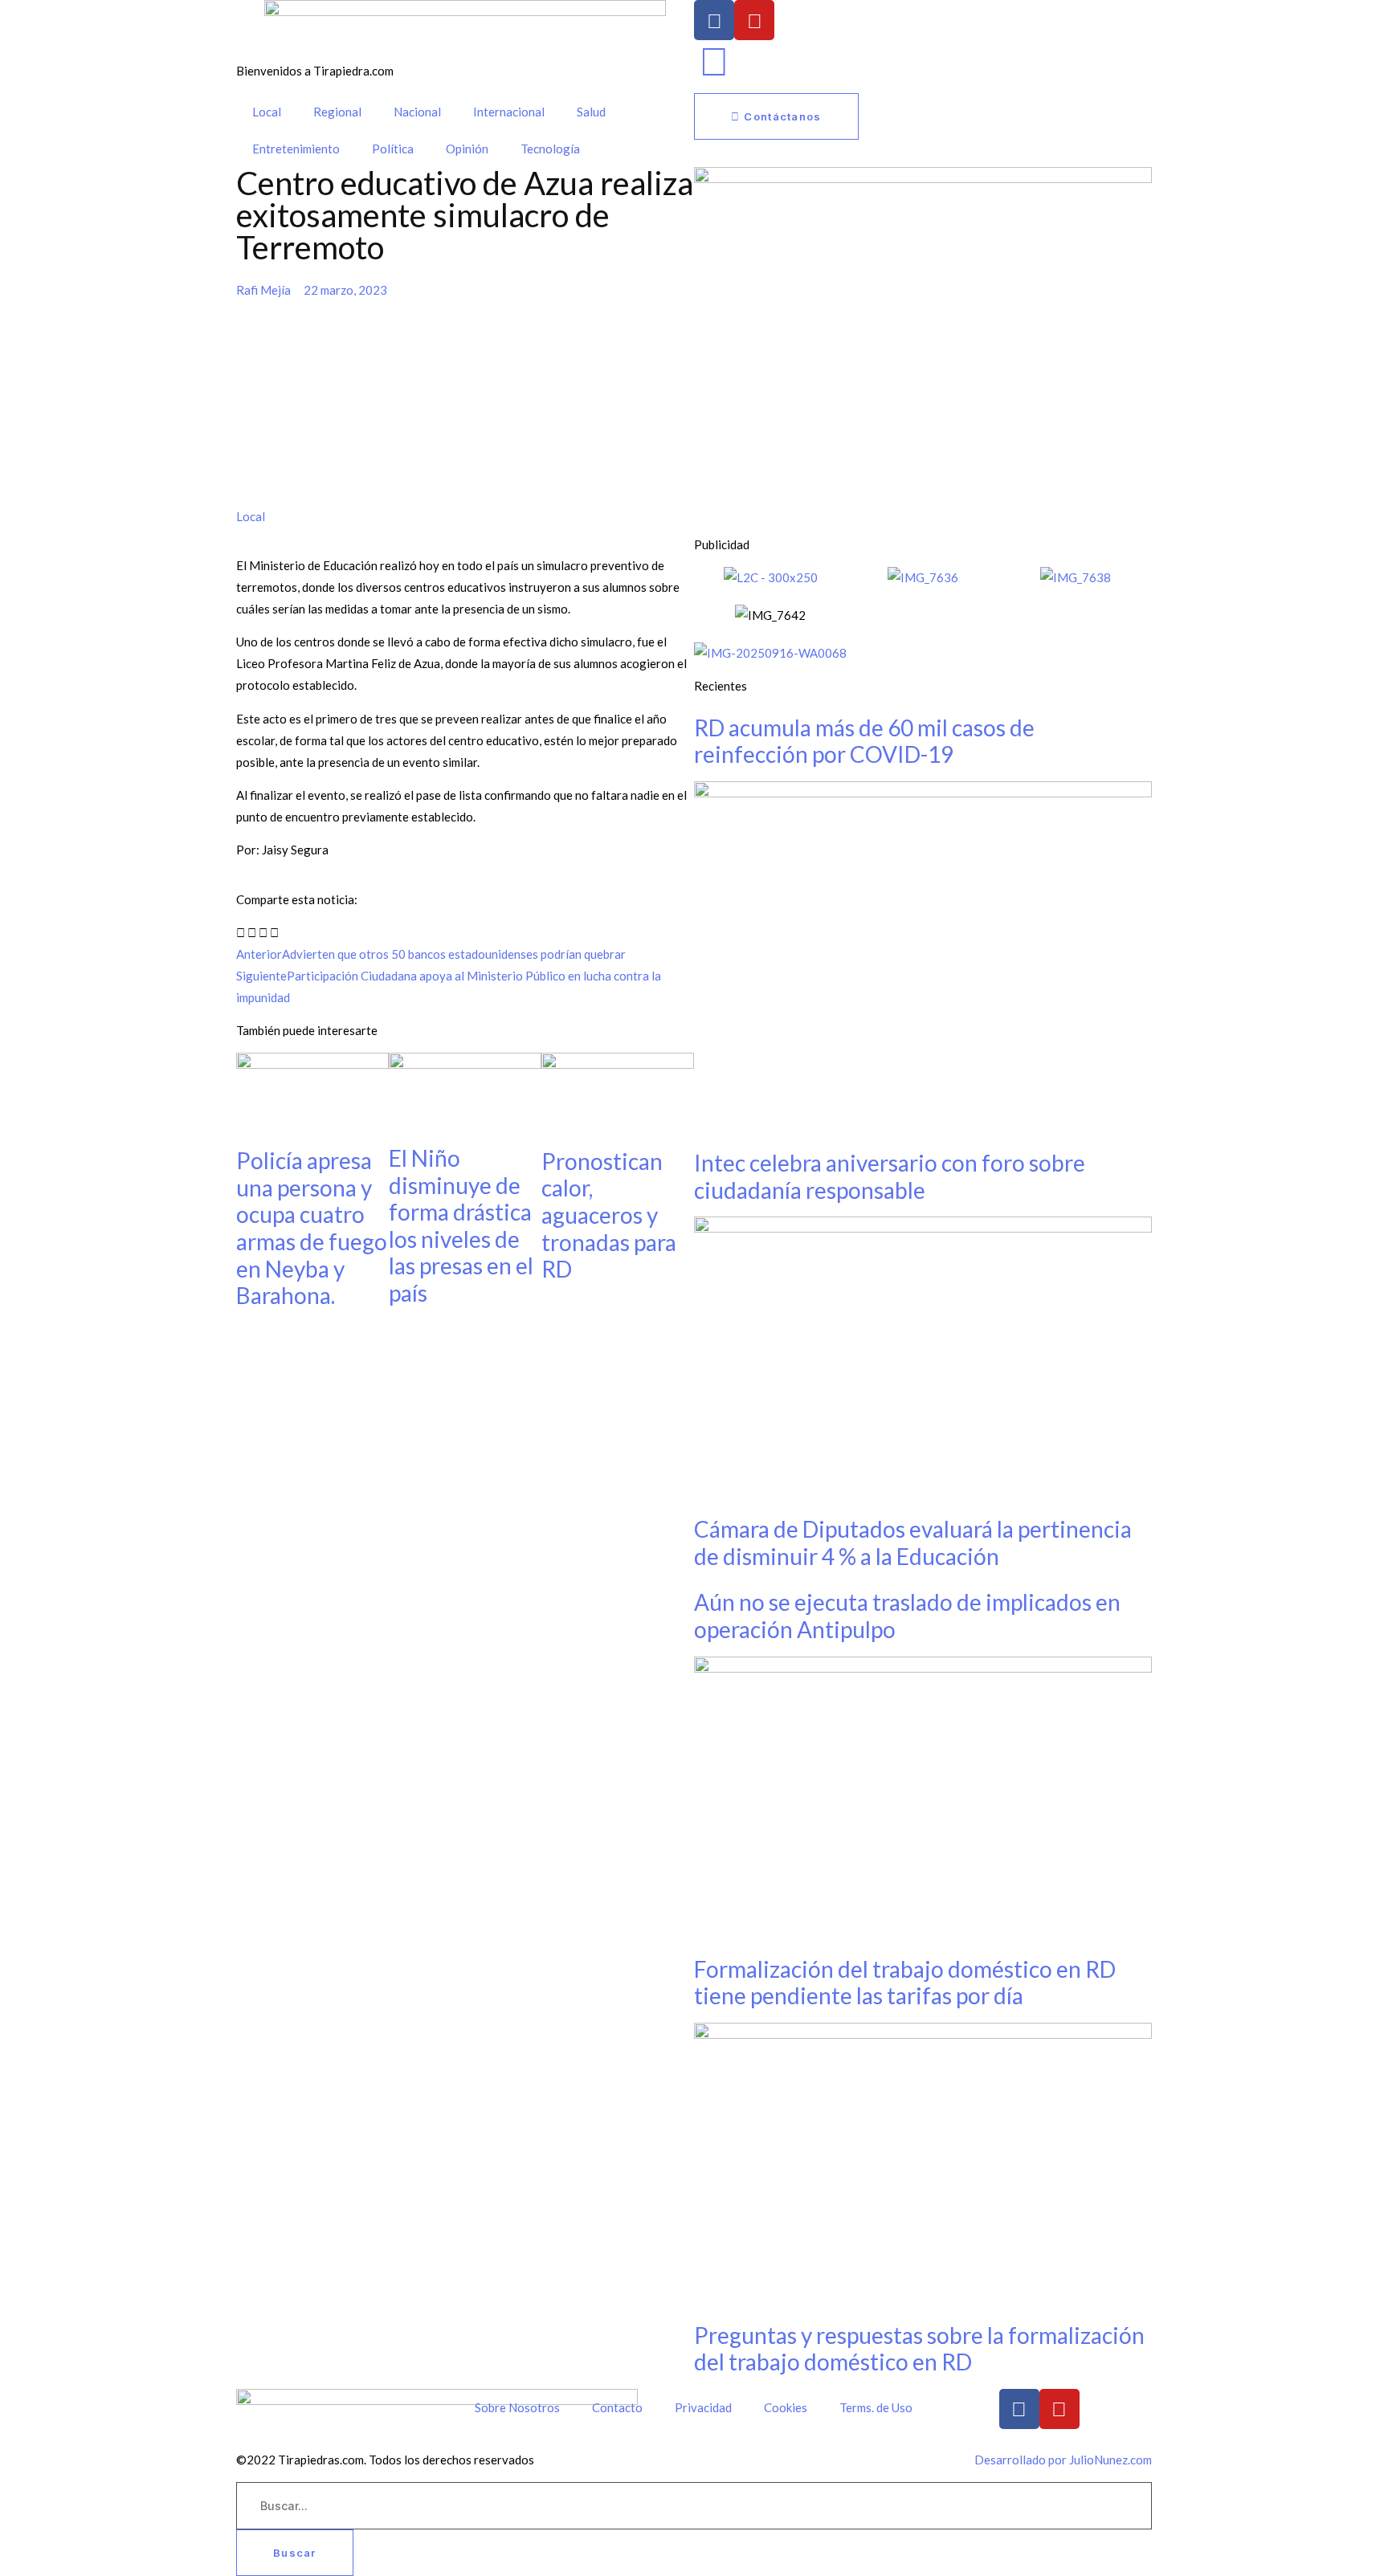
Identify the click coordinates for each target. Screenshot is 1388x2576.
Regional (337, 112)
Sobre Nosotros (517, 2407)
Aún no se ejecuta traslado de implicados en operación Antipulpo (907, 1616)
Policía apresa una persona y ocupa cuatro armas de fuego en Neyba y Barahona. (312, 1228)
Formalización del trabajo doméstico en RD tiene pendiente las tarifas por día (905, 1983)
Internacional (509, 112)
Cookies (786, 2407)
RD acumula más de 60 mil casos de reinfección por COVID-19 (864, 741)
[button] (241, 933)
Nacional (417, 112)
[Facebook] (714, 20)
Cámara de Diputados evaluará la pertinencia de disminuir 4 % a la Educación (913, 1543)
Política (393, 149)
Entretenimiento (296, 149)
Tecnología (550, 149)
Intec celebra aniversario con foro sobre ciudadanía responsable (890, 1176)
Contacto (617, 2407)
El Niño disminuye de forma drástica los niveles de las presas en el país (461, 1225)
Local (267, 112)
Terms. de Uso (876, 2407)
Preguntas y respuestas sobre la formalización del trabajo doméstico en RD (919, 2349)
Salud (591, 112)
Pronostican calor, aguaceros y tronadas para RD (609, 1215)
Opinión (467, 149)
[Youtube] (754, 20)
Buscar (295, 2553)
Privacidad (703, 2407)
